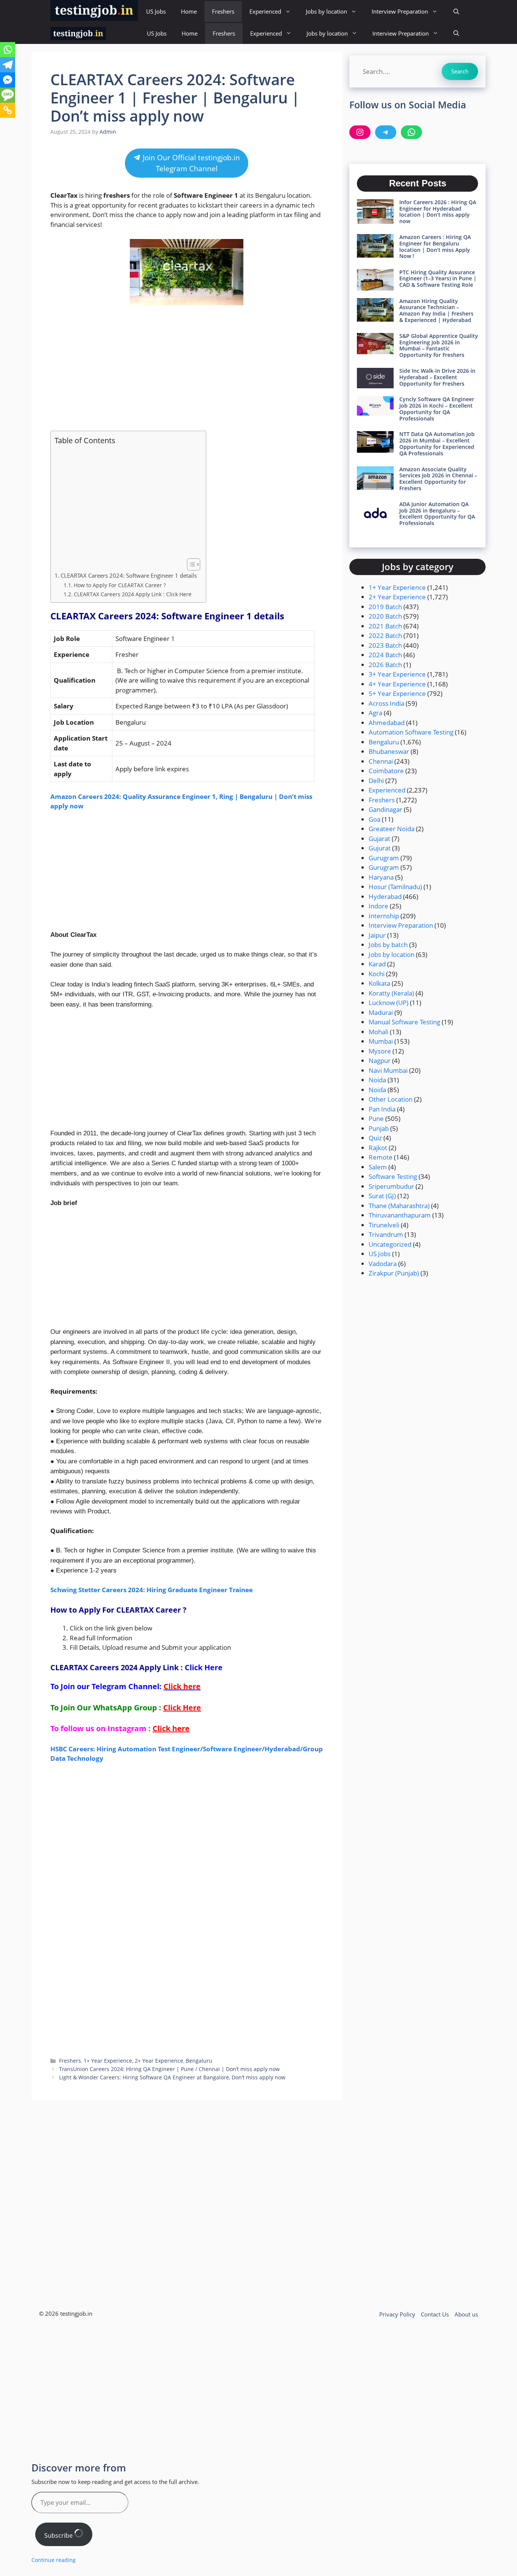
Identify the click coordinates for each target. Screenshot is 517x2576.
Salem (378, 1167)
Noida (377, 1080)
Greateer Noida (392, 829)
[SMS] (8, 95)
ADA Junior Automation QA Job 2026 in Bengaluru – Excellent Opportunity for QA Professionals (437, 513)
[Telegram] (8, 65)
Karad (377, 964)
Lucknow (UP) (389, 1003)
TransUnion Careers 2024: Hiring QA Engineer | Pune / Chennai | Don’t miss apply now (169, 2069)
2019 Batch (385, 607)
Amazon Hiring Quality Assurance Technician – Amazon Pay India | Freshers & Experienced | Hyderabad (436, 310)
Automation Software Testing (411, 732)
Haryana (381, 877)
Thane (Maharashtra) (399, 1206)
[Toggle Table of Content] (190, 564)
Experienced (265, 11)
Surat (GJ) (382, 1196)
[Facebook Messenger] (8, 80)
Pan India (382, 1109)
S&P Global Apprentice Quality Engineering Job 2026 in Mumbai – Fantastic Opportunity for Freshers (439, 345)
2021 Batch (385, 626)
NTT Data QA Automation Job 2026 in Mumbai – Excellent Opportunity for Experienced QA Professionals (437, 443)
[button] (456, 12)
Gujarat (379, 839)
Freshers (223, 11)
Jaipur (377, 935)
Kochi (377, 974)
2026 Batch (385, 665)
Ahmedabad (387, 723)
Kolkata (379, 983)
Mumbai (381, 1041)
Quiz (375, 1138)
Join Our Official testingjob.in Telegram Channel (190, 163)
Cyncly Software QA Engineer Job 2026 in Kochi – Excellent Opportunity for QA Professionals (437, 409)
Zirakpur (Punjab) (394, 1273)
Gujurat (380, 848)
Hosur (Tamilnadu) (395, 887)
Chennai (381, 761)
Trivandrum (386, 1234)
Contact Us (435, 2314)
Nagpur (380, 1061)
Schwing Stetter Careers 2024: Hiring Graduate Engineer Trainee (152, 1590)
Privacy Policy (397, 2314)
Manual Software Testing (404, 1022)
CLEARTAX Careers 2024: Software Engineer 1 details (129, 575)
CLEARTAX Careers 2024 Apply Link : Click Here (133, 594)
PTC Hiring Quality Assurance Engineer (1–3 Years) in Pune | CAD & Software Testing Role (438, 279)
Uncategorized (390, 1244)
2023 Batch (385, 645)
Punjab (379, 1128)
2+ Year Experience (159, 2061)
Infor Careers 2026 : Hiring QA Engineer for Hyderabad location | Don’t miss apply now (438, 212)
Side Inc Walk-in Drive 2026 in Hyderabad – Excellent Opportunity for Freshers (437, 377)
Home (189, 11)
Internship (384, 916)
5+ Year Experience (397, 693)
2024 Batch (385, 655)
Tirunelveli (384, 1225)
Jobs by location (326, 11)
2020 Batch (385, 616)
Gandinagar (385, 809)
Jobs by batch (388, 945)
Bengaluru (199, 2061)
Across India (386, 703)
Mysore (380, 1051)
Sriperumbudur (391, 1186)
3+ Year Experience (397, 674)
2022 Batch (385, 635)
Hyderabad (385, 896)
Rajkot (378, 1148)
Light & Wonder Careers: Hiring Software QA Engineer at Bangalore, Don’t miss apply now (172, 2077)
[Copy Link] (8, 110)
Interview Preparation (400, 11)
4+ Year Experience (397, 684)
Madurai (381, 1012)
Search (460, 71)
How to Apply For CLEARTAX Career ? (120, 585)
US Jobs (156, 11)
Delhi (376, 781)
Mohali (378, 1032)
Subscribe (59, 2535)
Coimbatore (386, 771)
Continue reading (54, 2560)
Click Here (204, 1667)
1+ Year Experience (108, 2061)
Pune (376, 1118)
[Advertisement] (187, 368)
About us (466, 2314)
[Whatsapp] (8, 50)
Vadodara (383, 1264)
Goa (375, 819)
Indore (378, 906)
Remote (381, 1157)
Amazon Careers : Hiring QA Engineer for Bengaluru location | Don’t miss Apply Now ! (435, 246)
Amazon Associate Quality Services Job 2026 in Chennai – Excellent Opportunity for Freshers (438, 479)
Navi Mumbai (388, 1070)
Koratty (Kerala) (391, 993)
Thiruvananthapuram (400, 1215)
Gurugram (384, 858)
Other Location (391, 1099)
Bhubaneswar (389, 751)
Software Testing (393, 1176)
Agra (375, 713)
